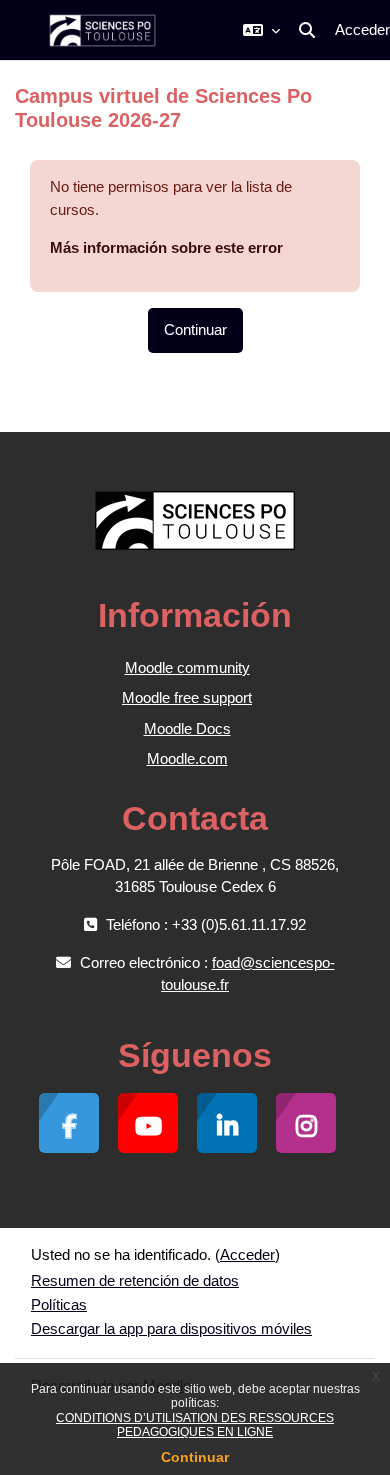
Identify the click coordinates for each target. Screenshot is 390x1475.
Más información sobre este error (166, 247)
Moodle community (187, 667)
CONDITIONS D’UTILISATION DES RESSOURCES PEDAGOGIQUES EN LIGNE (195, 1425)
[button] (261, 30)
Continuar (195, 1457)
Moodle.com (187, 758)
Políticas (59, 1304)
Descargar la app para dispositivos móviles (171, 1328)
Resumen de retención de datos (135, 1280)
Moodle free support (187, 697)
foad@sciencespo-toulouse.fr (248, 973)
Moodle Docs (187, 728)
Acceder (362, 29)
